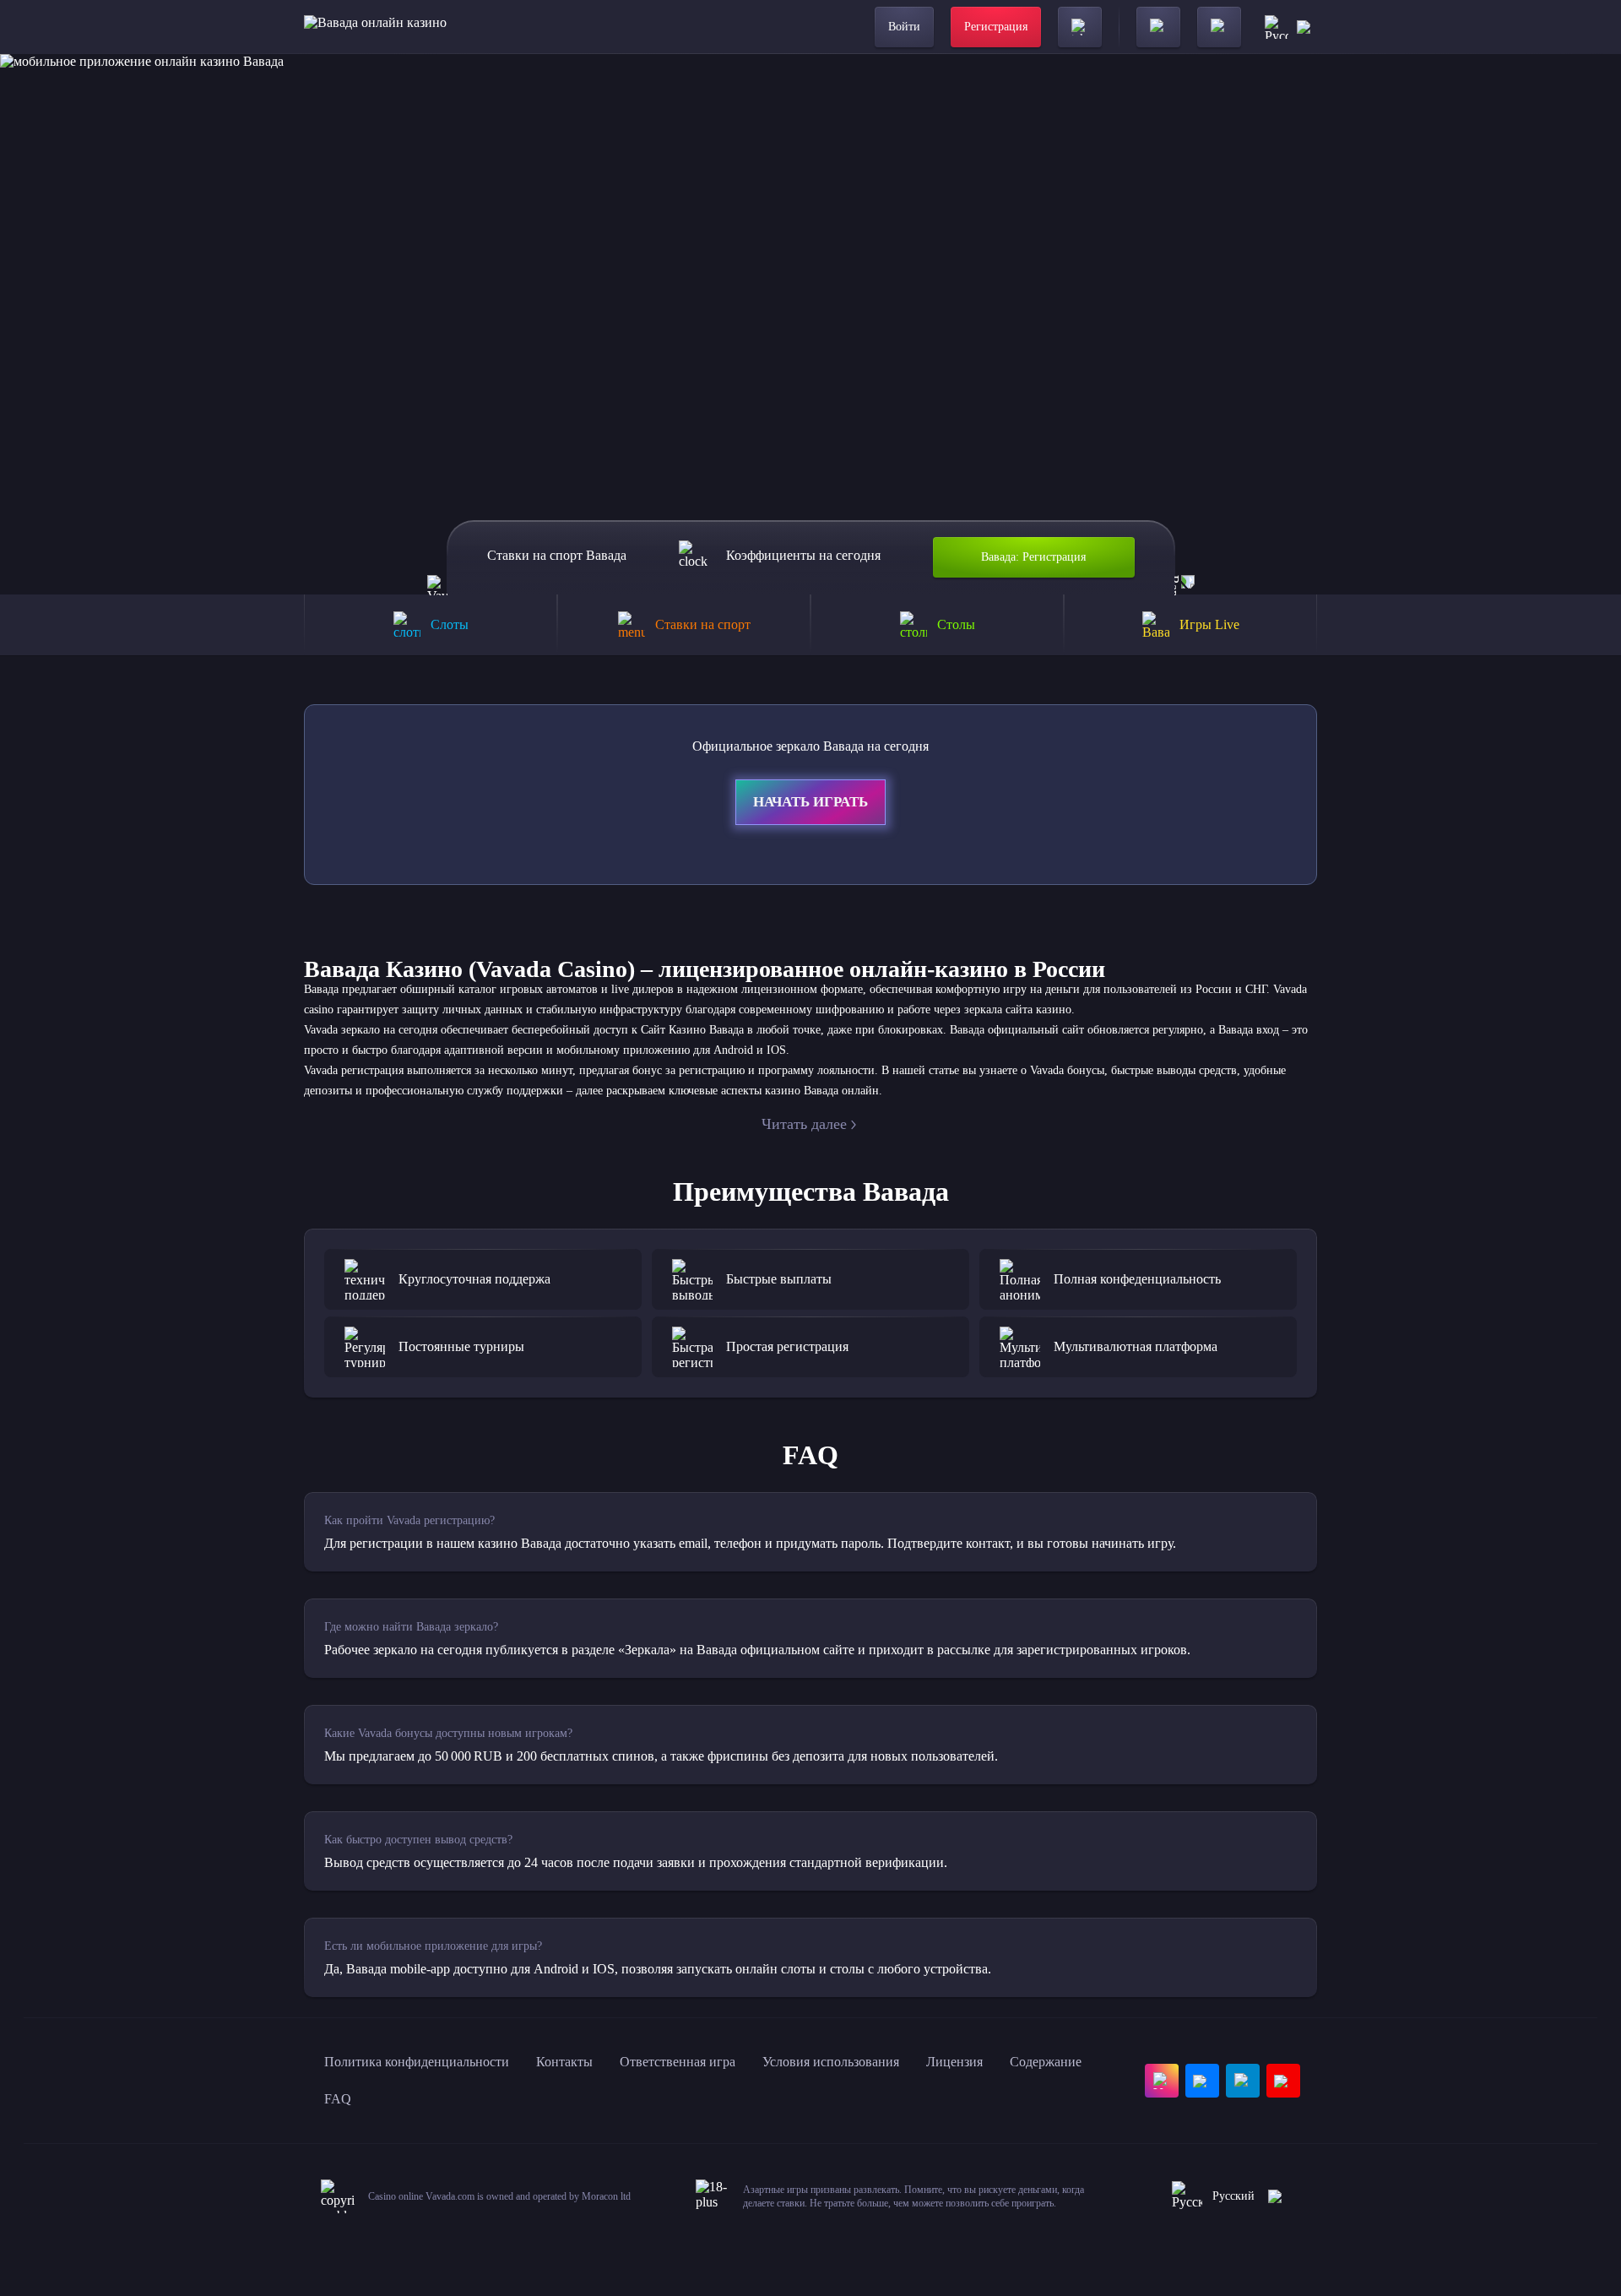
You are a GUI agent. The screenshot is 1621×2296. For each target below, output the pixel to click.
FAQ (338, 2099)
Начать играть (810, 802)
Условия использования (831, 2062)
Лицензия (954, 2062)
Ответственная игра (678, 2062)
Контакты (564, 2062)
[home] (375, 27)
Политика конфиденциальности (417, 2062)
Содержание (1046, 2062)
